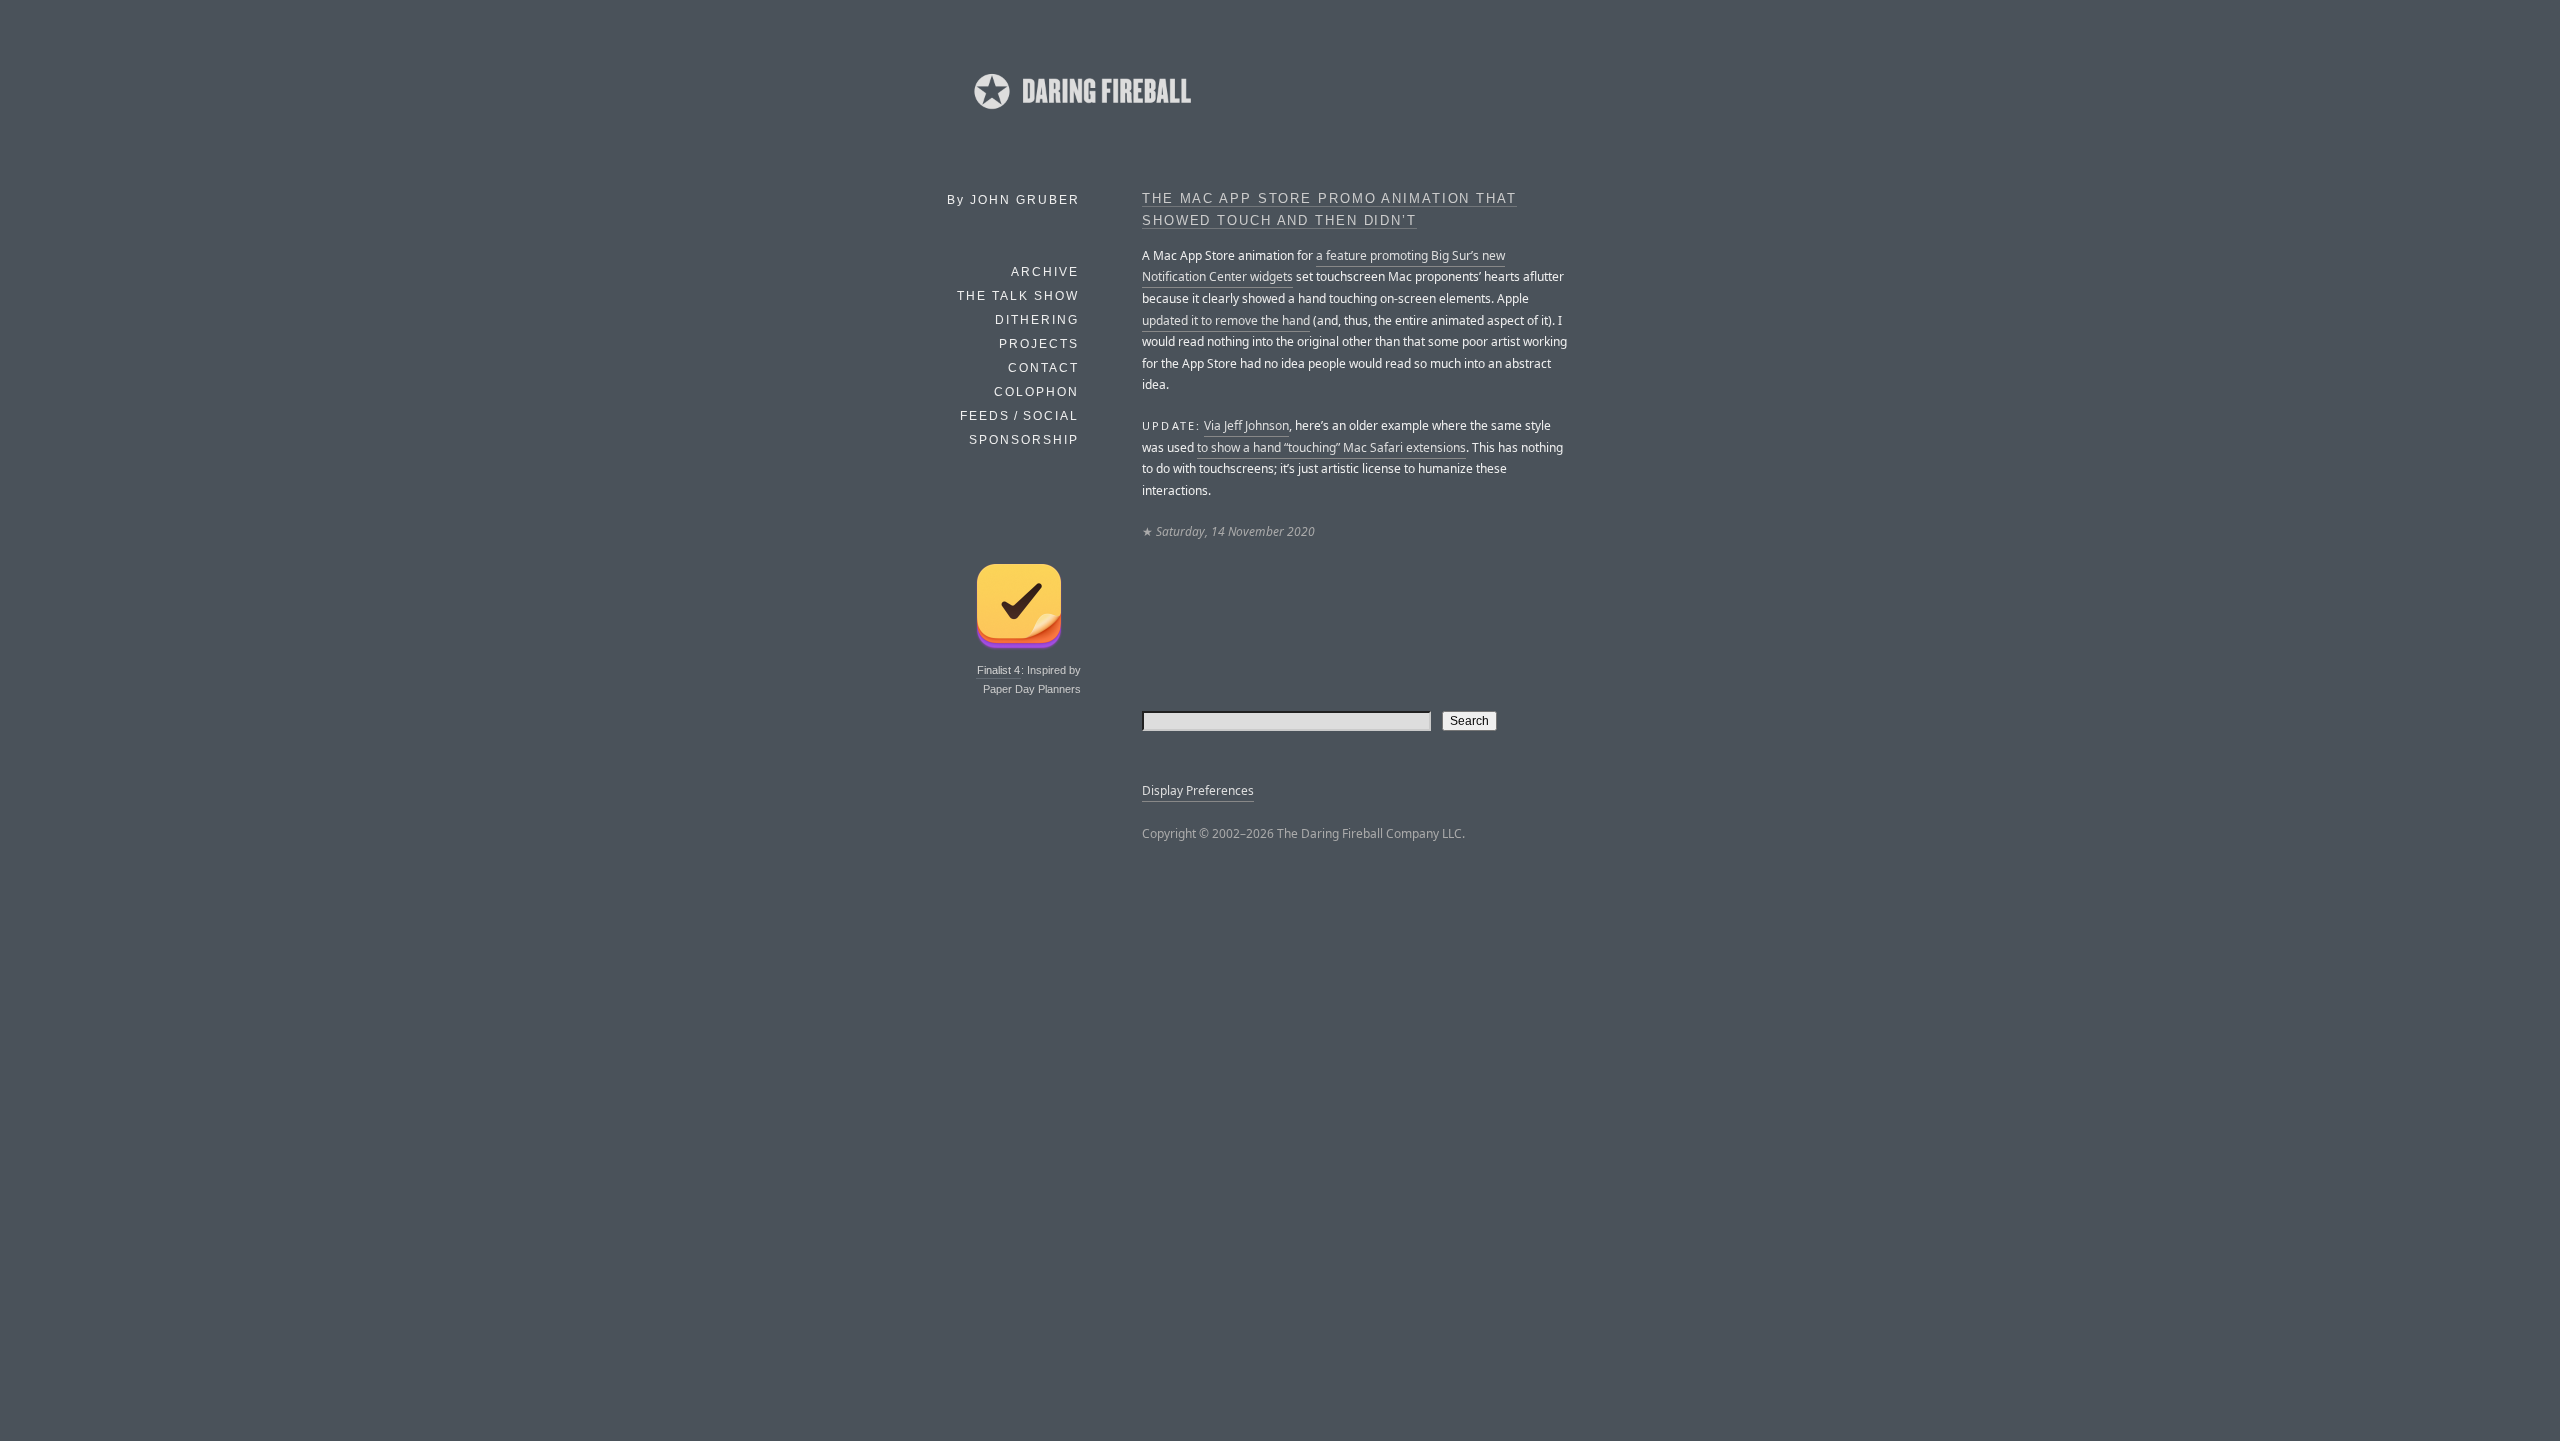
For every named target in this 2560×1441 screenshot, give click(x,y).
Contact (1043, 368)
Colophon (1036, 392)
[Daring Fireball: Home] (1081, 115)
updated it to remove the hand (1226, 320)
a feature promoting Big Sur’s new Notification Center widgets (1323, 266)
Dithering (1037, 320)
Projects (1039, 344)
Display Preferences (1198, 790)
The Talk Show (1018, 296)
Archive (1045, 272)
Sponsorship (1024, 440)
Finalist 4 (998, 670)
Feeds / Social (1019, 416)
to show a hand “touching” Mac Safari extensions (1331, 447)
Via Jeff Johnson (1246, 425)
